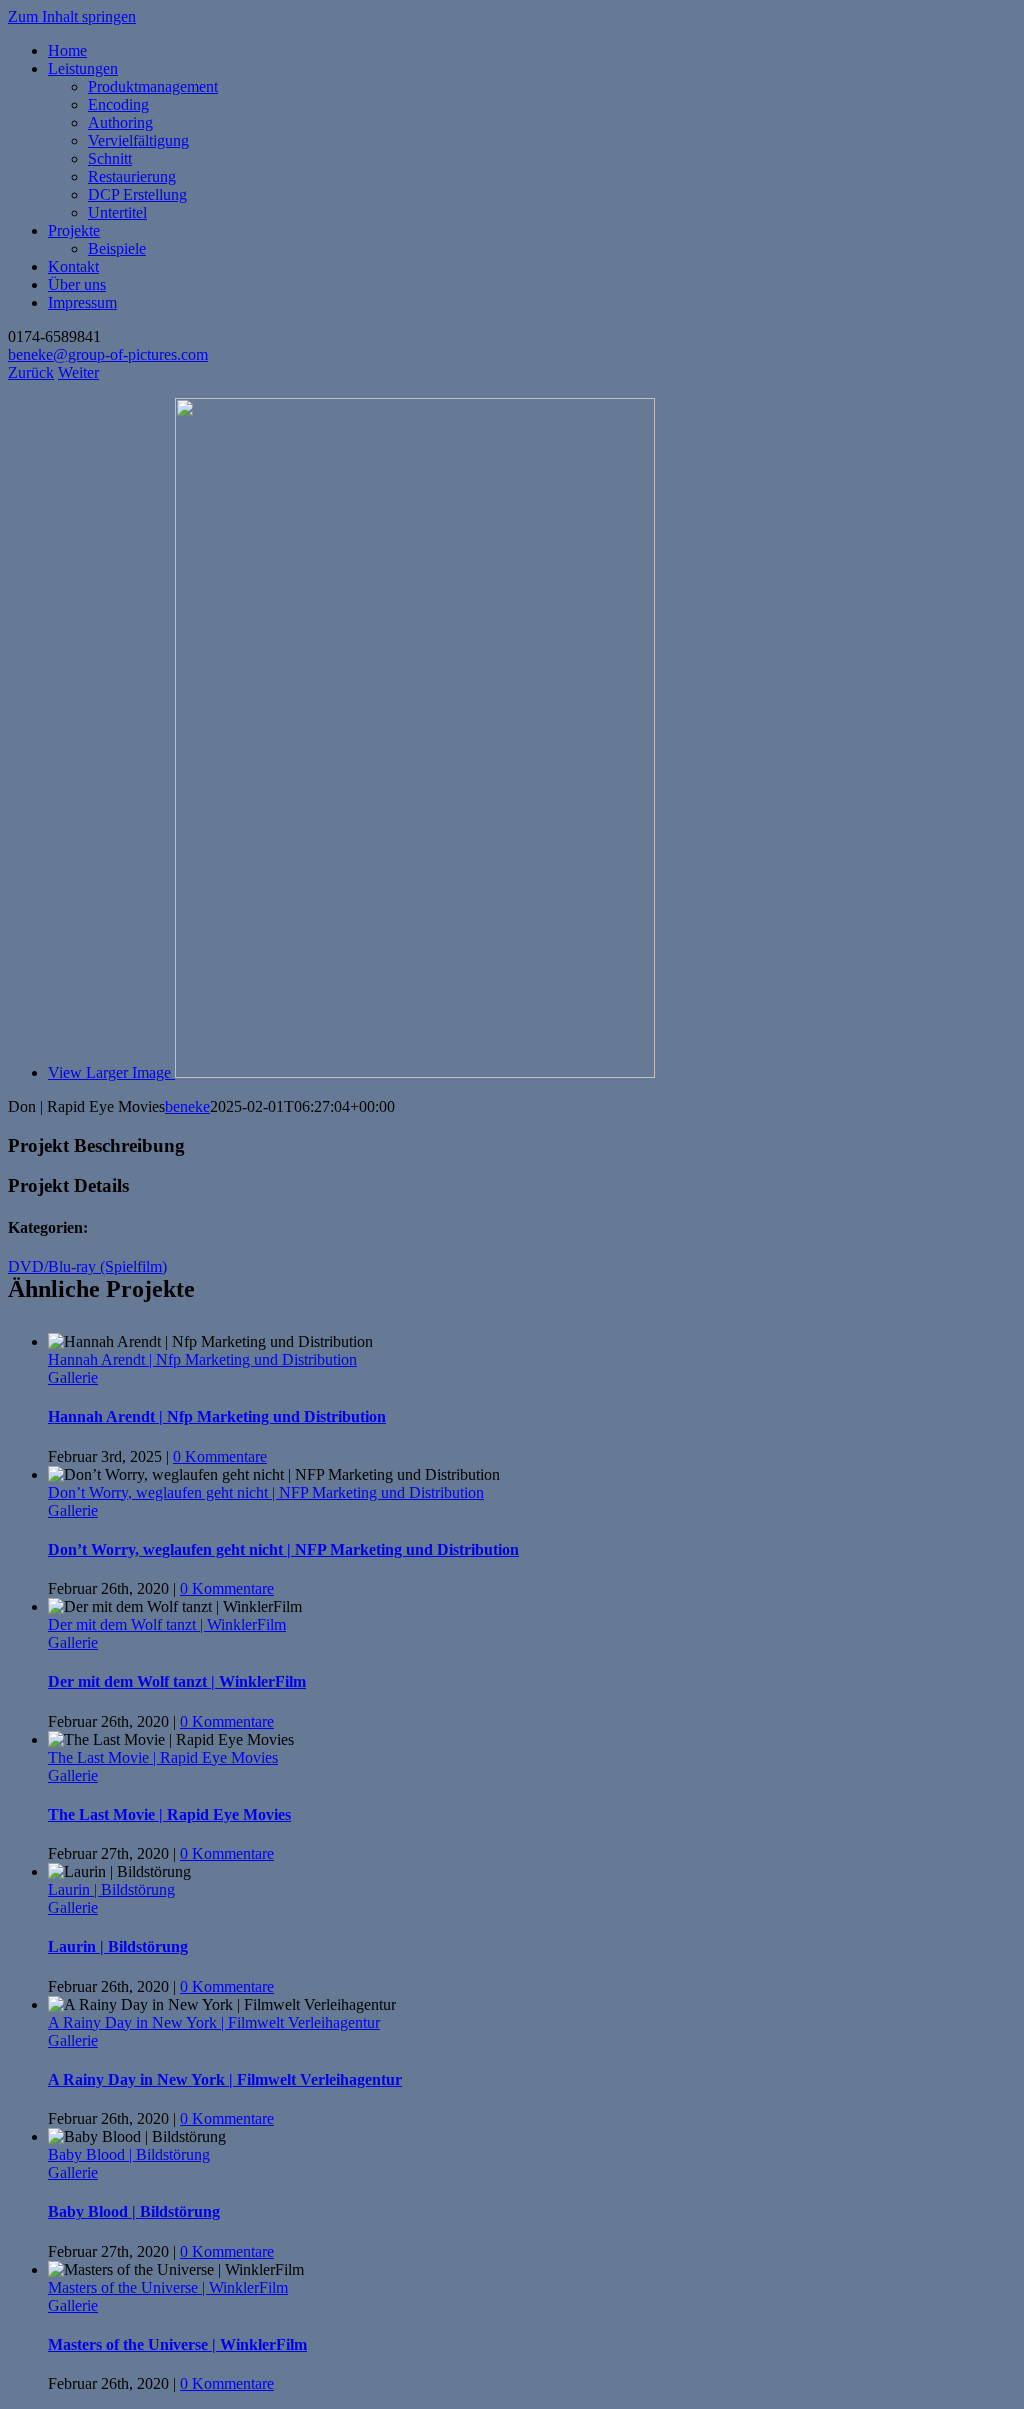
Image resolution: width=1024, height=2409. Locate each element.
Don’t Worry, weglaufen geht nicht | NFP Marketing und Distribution (266, 1492)
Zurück (31, 372)
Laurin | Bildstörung (111, 1889)
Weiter (78, 372)
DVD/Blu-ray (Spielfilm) (87, 1266)
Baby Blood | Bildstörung (129, 2154)
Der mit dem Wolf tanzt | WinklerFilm (167, 1624)
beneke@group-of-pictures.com (108, 354)
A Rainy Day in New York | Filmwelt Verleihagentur (214, 2022)
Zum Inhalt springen (72, 16)
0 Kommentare (220, 1456)
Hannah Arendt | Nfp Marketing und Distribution (202, 1359)
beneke (187, 1106)
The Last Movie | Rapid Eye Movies (163, 1757)
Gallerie (73, 1377)
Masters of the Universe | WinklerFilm (168, 2287)
